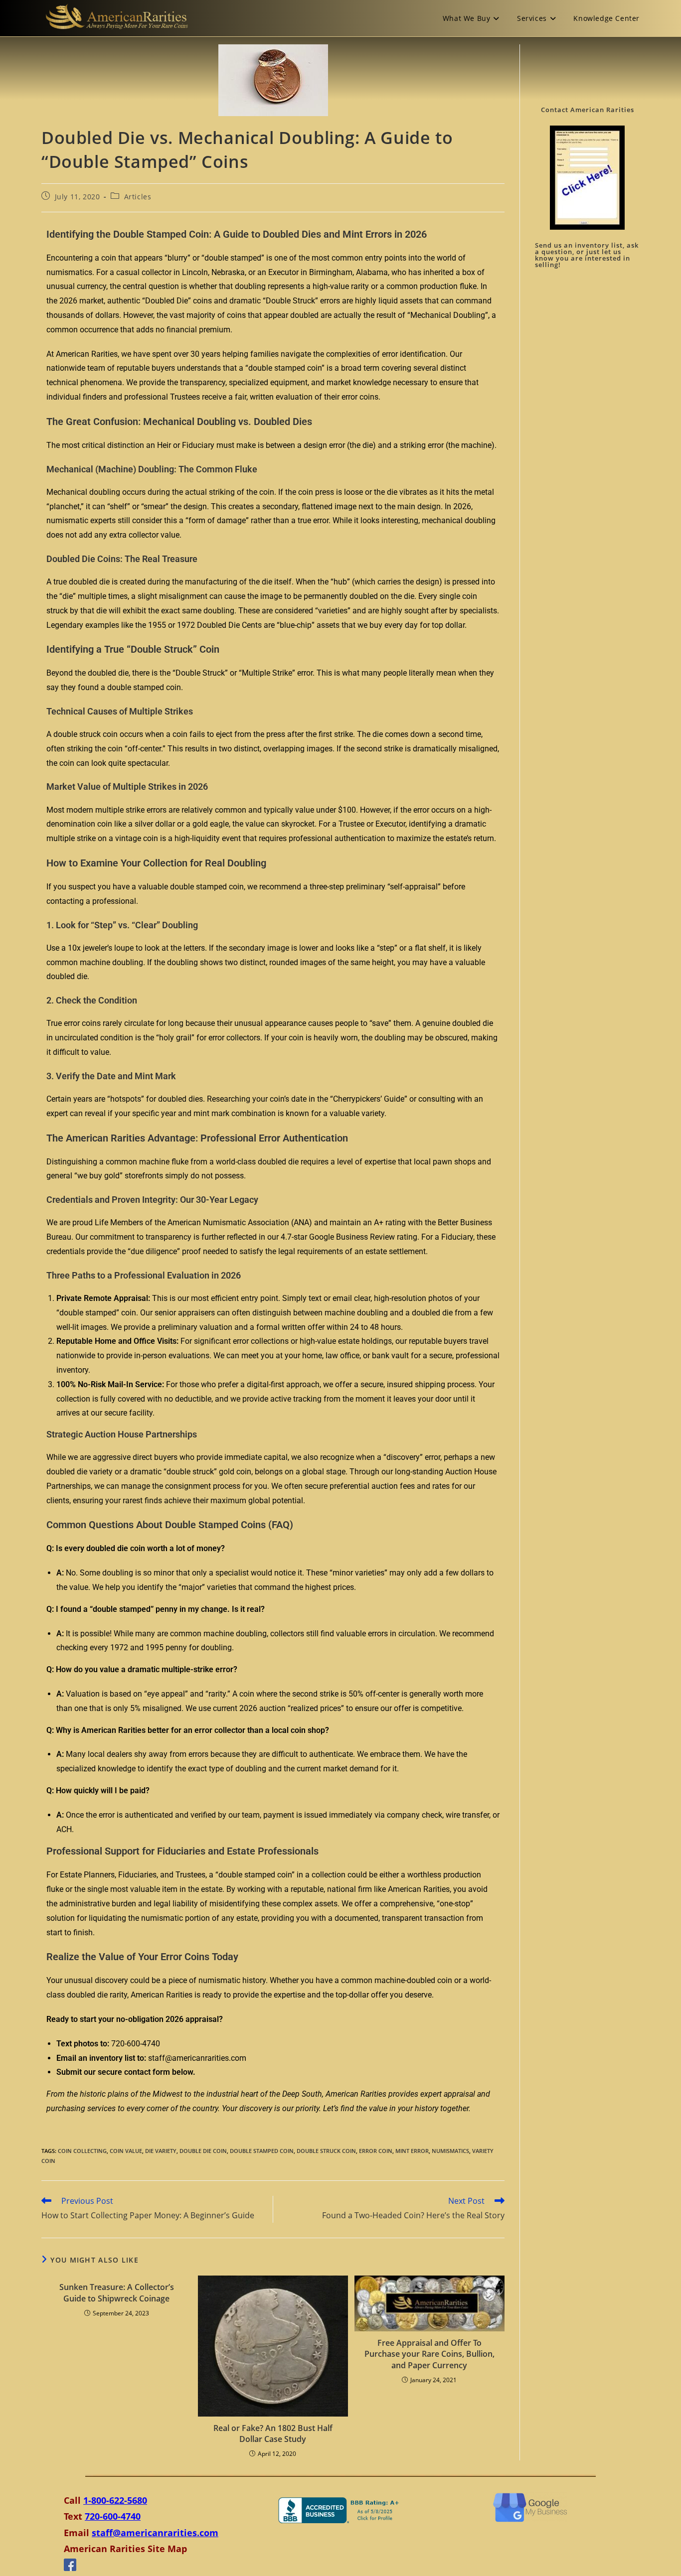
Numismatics (450, 2151)
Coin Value (126, 2151)
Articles (138, 197)
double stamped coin (262, 2151)
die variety (161, 2151)
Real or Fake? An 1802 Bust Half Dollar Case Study (273, 2433)
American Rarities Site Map (125, 2549)
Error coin (376, 2151)
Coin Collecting (82, 2151)
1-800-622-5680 (115, 2500)
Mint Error (412, 2151)
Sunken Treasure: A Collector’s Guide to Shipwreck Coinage (117, 2292)
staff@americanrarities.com (155, 2533)
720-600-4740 (113, 2516)
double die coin (203, 2151)
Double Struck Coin (326, 2151)
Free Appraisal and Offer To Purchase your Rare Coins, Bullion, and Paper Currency (429, 2354)
